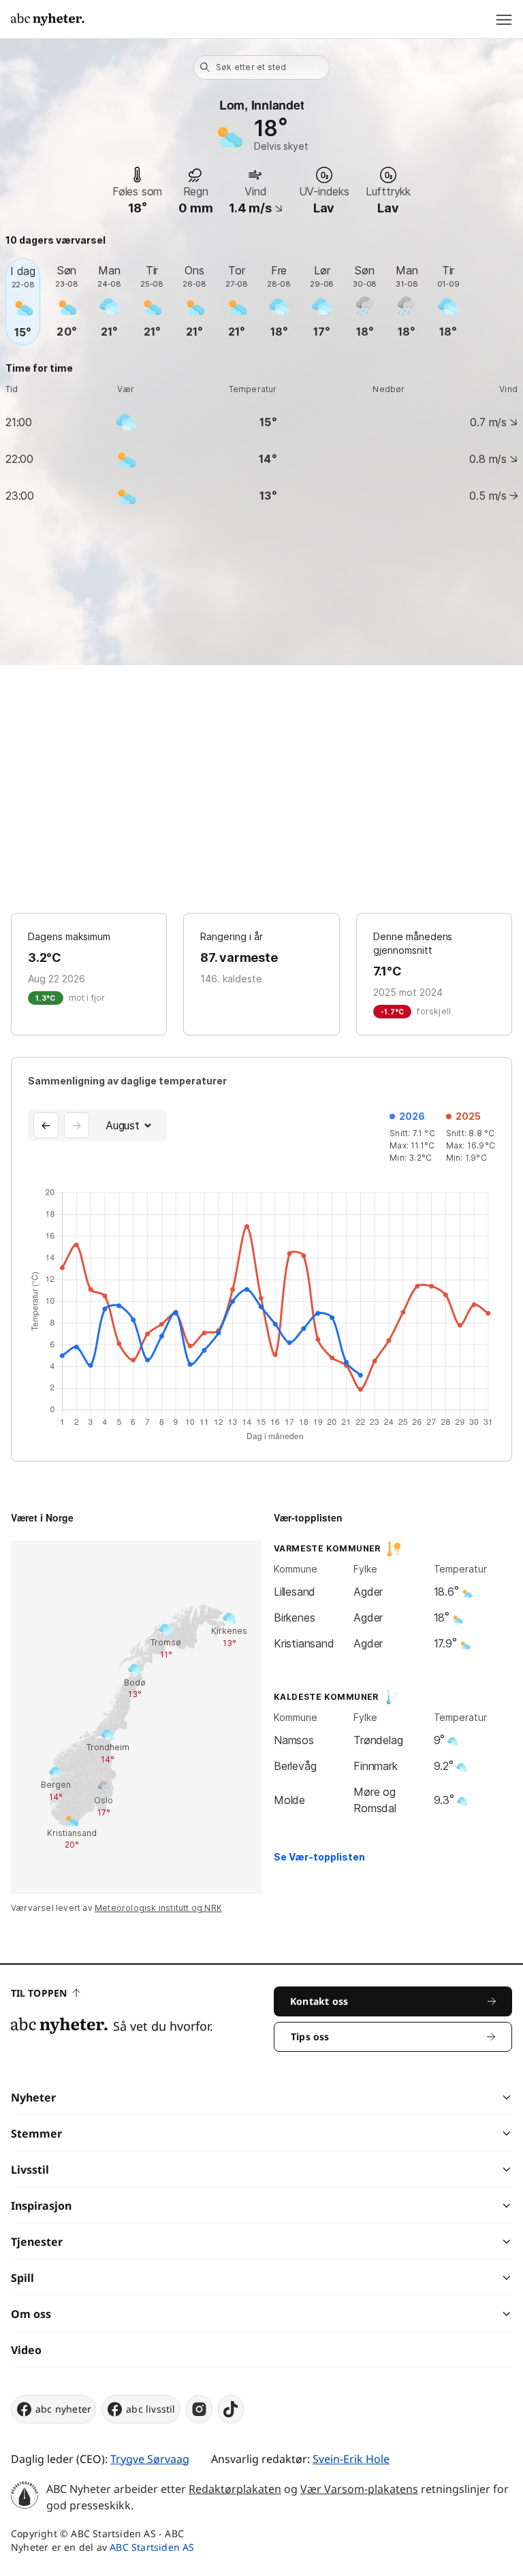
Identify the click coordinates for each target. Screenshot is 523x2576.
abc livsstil (150, 2409)
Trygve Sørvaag (150, 2459)
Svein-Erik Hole (351, 2459)
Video (26, 2350)
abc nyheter (63, 2409)
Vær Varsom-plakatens (359, 2489)
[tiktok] (231, 2409)
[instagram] (199, 2409)
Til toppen (39, 1993)
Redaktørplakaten (235, 2489)
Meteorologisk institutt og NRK (158, 1908)
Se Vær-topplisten (319, 1857)
